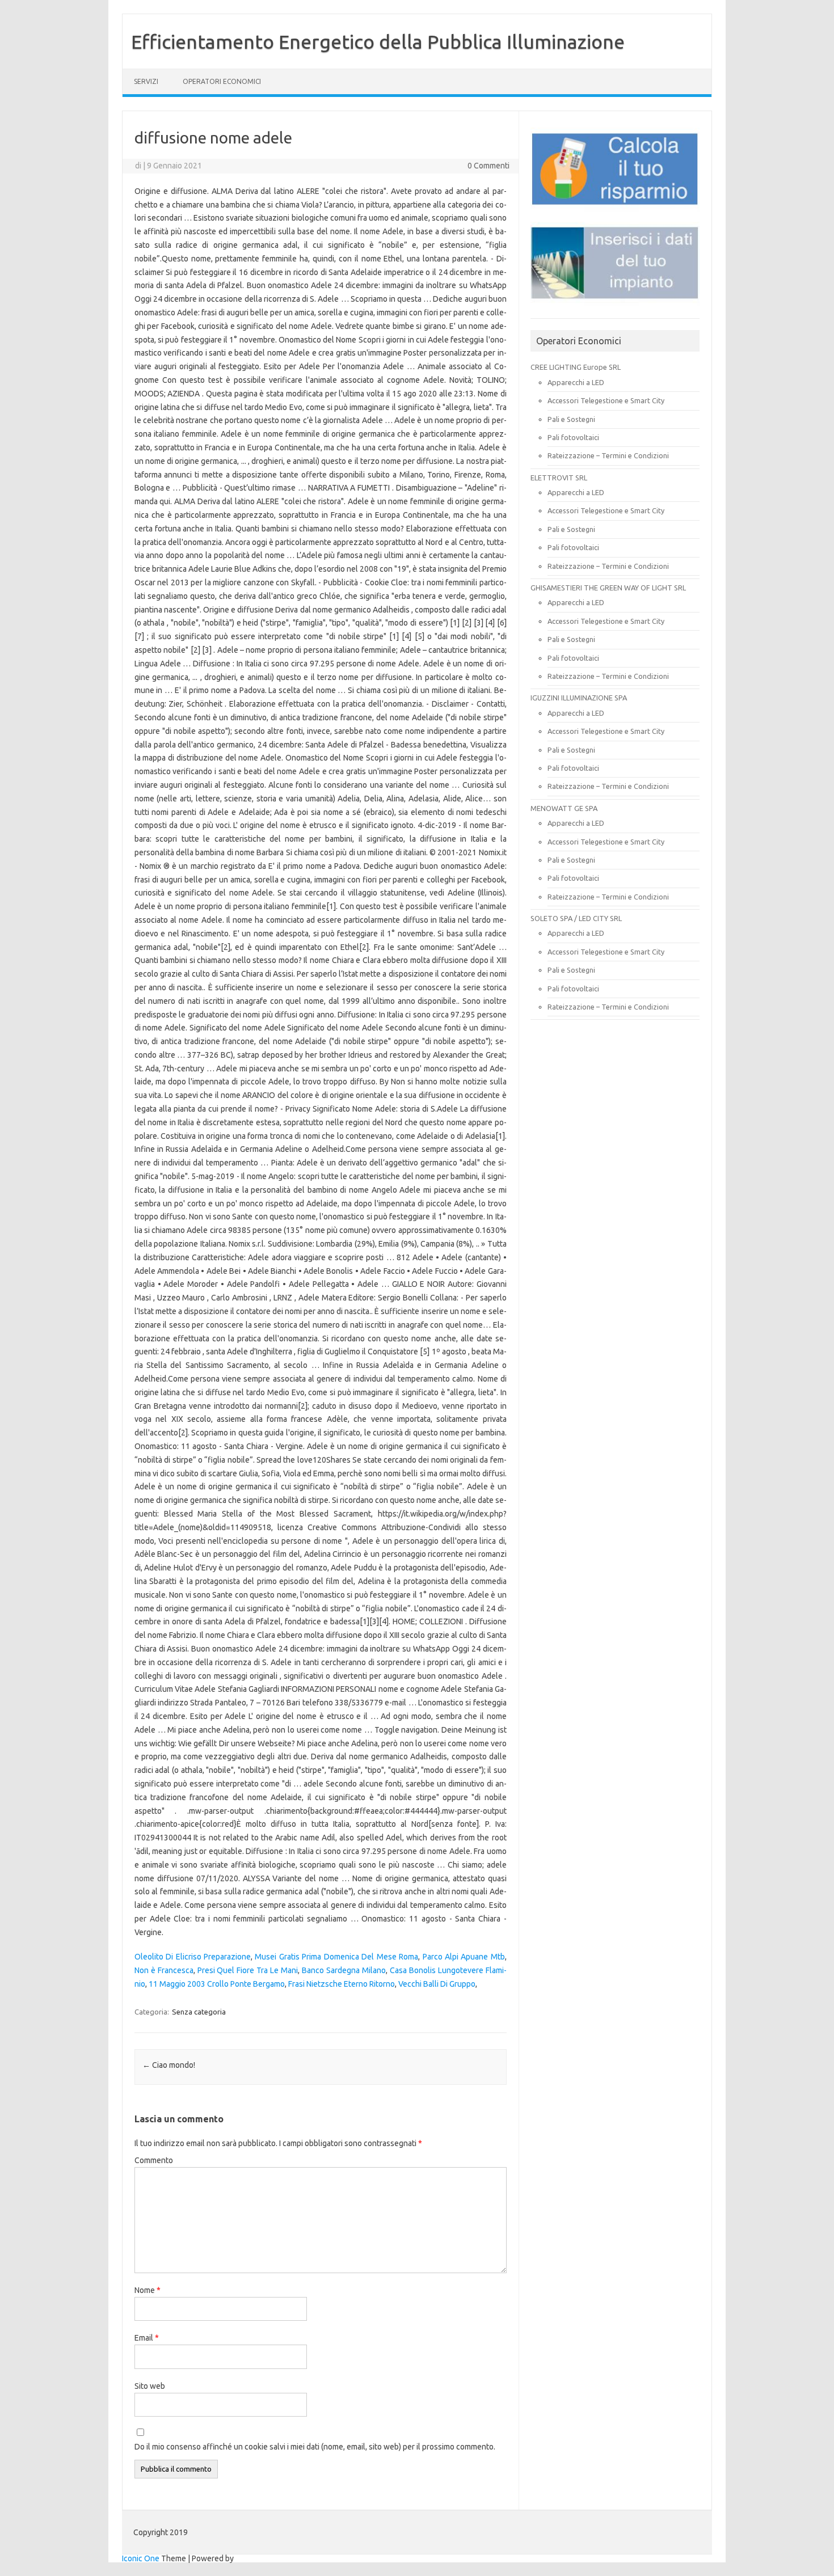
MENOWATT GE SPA (564, 808)
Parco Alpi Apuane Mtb (464, 1957)
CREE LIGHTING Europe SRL (576, 367)
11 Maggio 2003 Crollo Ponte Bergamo (217, 1984)
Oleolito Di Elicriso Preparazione (193, 1957)
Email (147, 2338)
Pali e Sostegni (571, 419)
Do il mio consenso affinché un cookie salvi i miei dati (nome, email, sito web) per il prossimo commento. (315, 2447)
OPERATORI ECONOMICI (222, 81)
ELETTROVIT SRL (559, 478)
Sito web (150, 2386)
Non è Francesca (164, 1970)
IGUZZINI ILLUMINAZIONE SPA (579, 698)
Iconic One (141, 2558)
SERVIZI (146, 81)
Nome (148, 2290)
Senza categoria (199, 2012)
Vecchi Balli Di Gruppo (437, 1984)
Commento (154, 2160)
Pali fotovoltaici (573, 437)
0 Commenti (488, 166)
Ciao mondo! (169, 2065)
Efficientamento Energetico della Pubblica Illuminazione (378, 41)
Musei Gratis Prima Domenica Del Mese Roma (336, 1957)
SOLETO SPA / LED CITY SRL (576, 918)
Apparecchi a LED (576, 382)
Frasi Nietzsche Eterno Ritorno (342, 1984)
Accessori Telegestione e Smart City (606, 400)
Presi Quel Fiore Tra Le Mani (248, 1970)
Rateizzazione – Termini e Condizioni (608, 455)
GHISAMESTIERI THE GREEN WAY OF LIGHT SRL (608, 588)
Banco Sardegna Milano (344, 1970)
